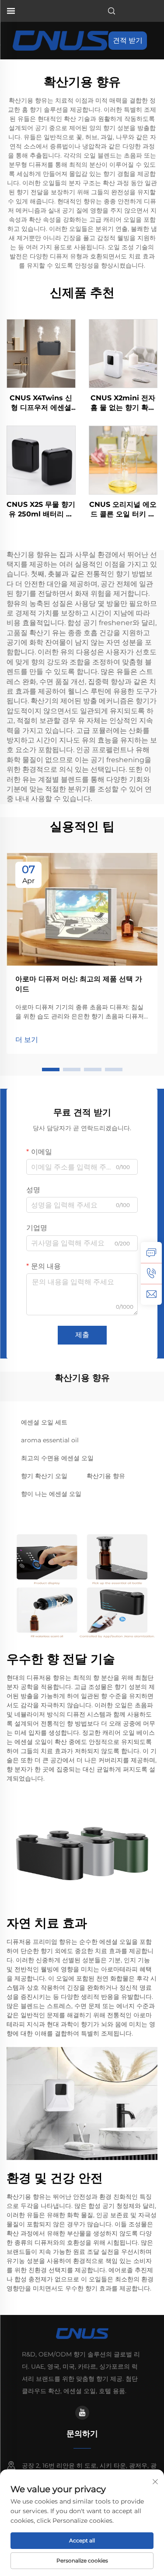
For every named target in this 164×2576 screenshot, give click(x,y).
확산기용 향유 (106, 1476)
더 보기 (27, 1040)
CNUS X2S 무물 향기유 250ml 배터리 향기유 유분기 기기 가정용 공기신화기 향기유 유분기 (41, 510)
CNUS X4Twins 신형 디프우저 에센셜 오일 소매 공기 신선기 (41, 403)
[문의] (151, 1252)
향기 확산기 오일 (44, 1476)
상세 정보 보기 (41, 353)
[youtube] (82, 2413)
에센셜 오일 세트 (44, 1422)
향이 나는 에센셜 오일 (51, 1494)
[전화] (151, 1273)
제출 (82, 1335)
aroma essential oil (50, 1440)
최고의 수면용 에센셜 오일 (57, 1458)
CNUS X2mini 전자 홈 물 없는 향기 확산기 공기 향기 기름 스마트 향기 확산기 (123, 403)
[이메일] (151, 1294)
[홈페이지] (61, 40)
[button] (51, 1070)
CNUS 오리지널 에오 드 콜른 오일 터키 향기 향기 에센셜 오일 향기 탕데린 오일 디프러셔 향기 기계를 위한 (123, 510)
